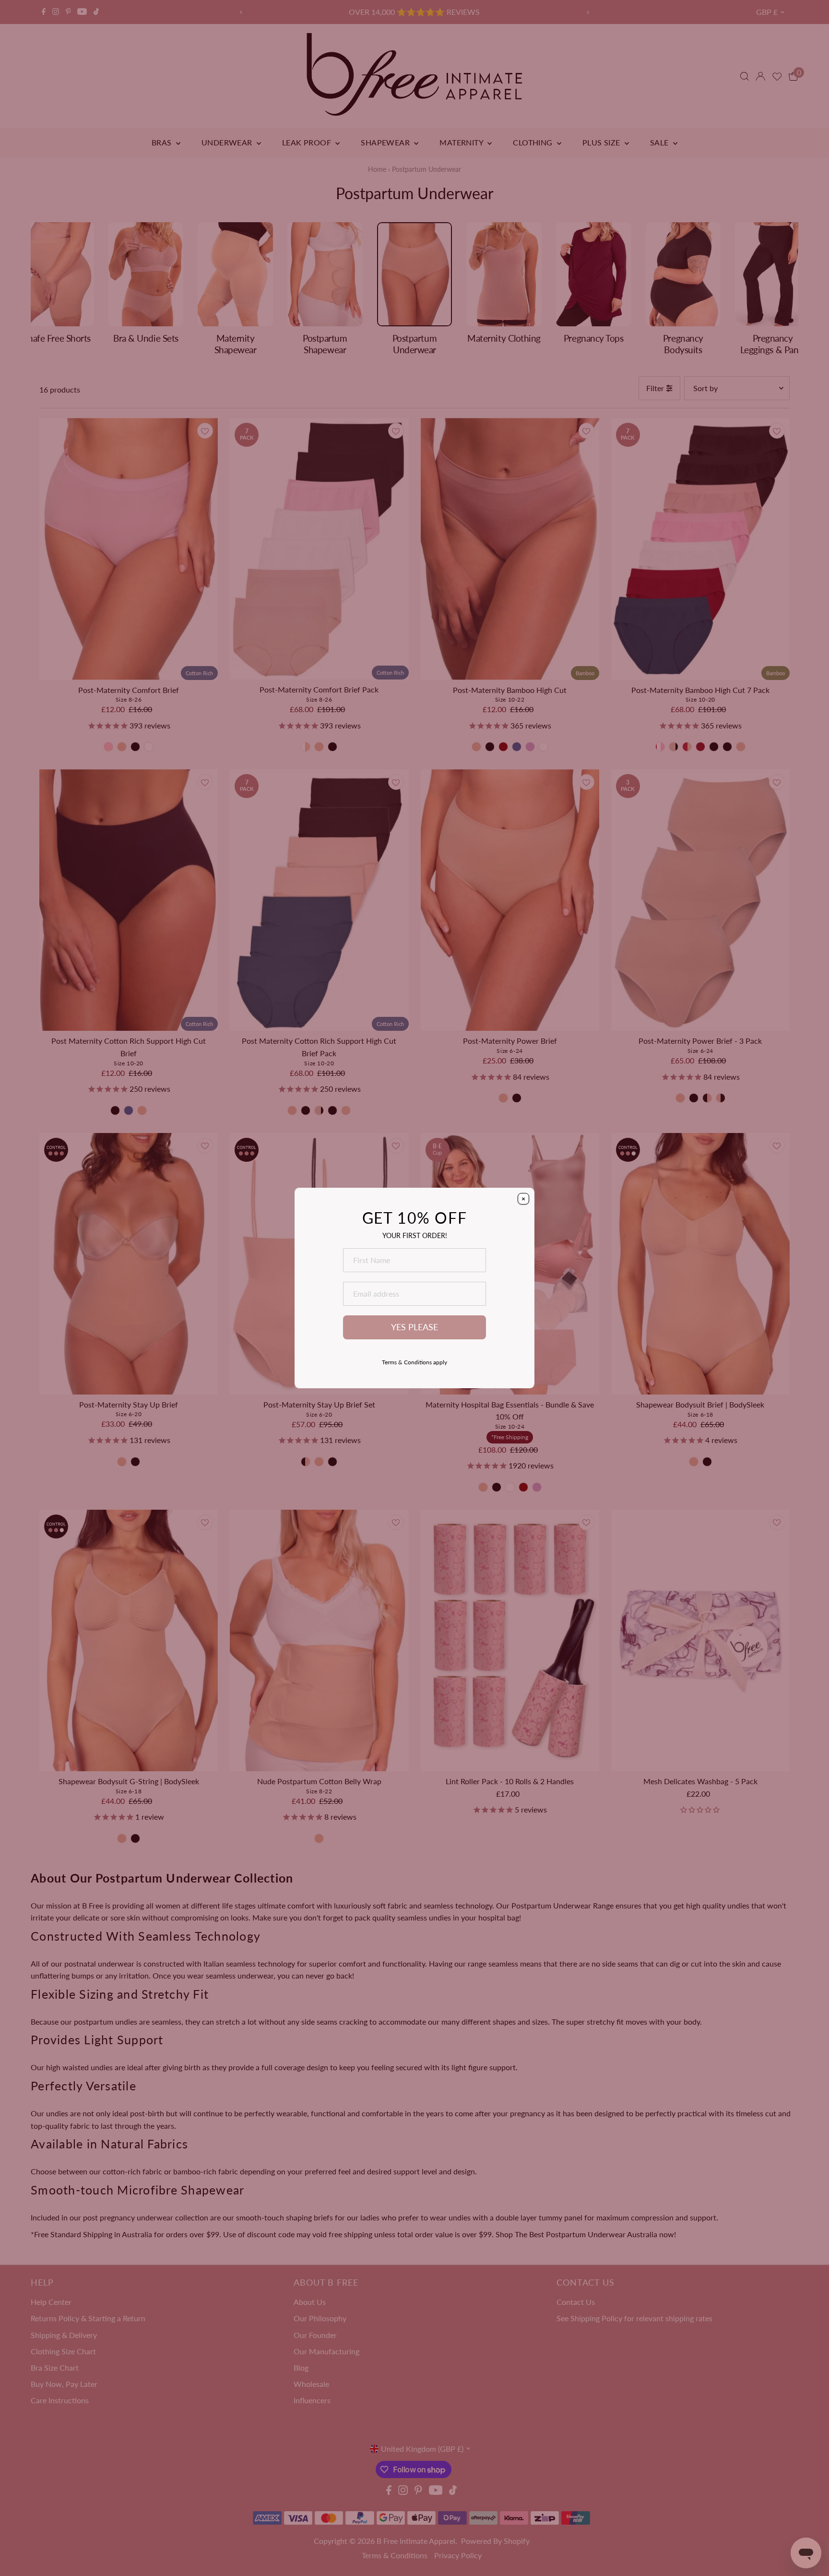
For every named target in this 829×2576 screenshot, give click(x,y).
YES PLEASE (414, 1327)
